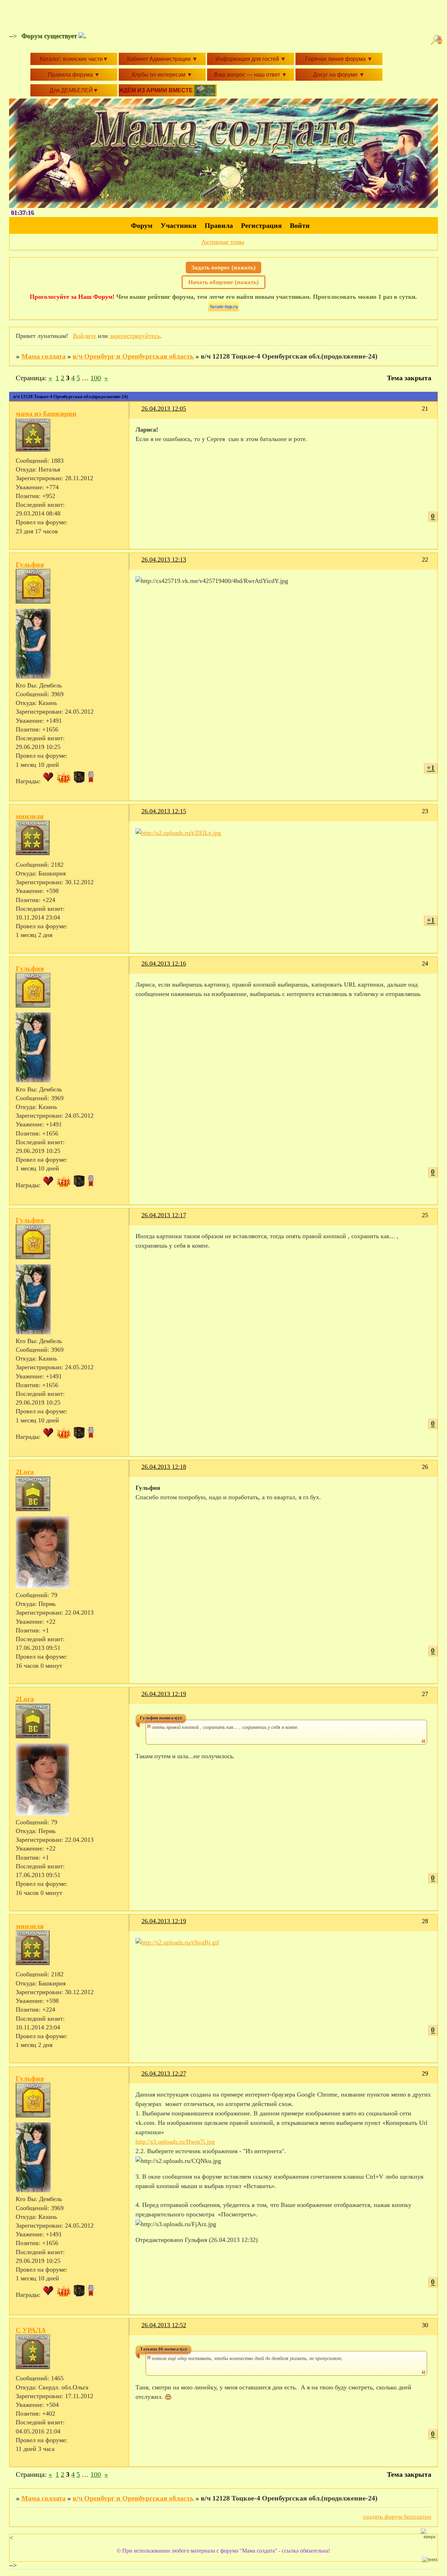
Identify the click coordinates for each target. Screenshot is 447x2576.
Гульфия (30, 564)
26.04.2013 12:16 (164, 964)
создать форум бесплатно (397, 2517)
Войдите (85, 336)
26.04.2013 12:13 (164, 560)
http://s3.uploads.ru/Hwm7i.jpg (175, 2142)
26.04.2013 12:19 (164, 1694)
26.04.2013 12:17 (164, 1215)
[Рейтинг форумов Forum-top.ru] (223, 309)
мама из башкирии (46, 413)
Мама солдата (43, 356)
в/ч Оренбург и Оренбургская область (133, 356)
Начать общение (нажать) (223, 282)
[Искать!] (438, 40)
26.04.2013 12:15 (164, 811)
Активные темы (223, 242)
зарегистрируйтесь (135, 336)
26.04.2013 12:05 (164, 409)
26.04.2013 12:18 (164, 1467)
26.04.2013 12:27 (164, 2073)
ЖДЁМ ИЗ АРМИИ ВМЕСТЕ (156, 90)
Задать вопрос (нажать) (223, 268)
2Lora (25, 1472)
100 (96, 378)
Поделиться (138, 413)
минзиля (30, 816)
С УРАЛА (31, 2330)
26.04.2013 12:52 (164, 2325)
